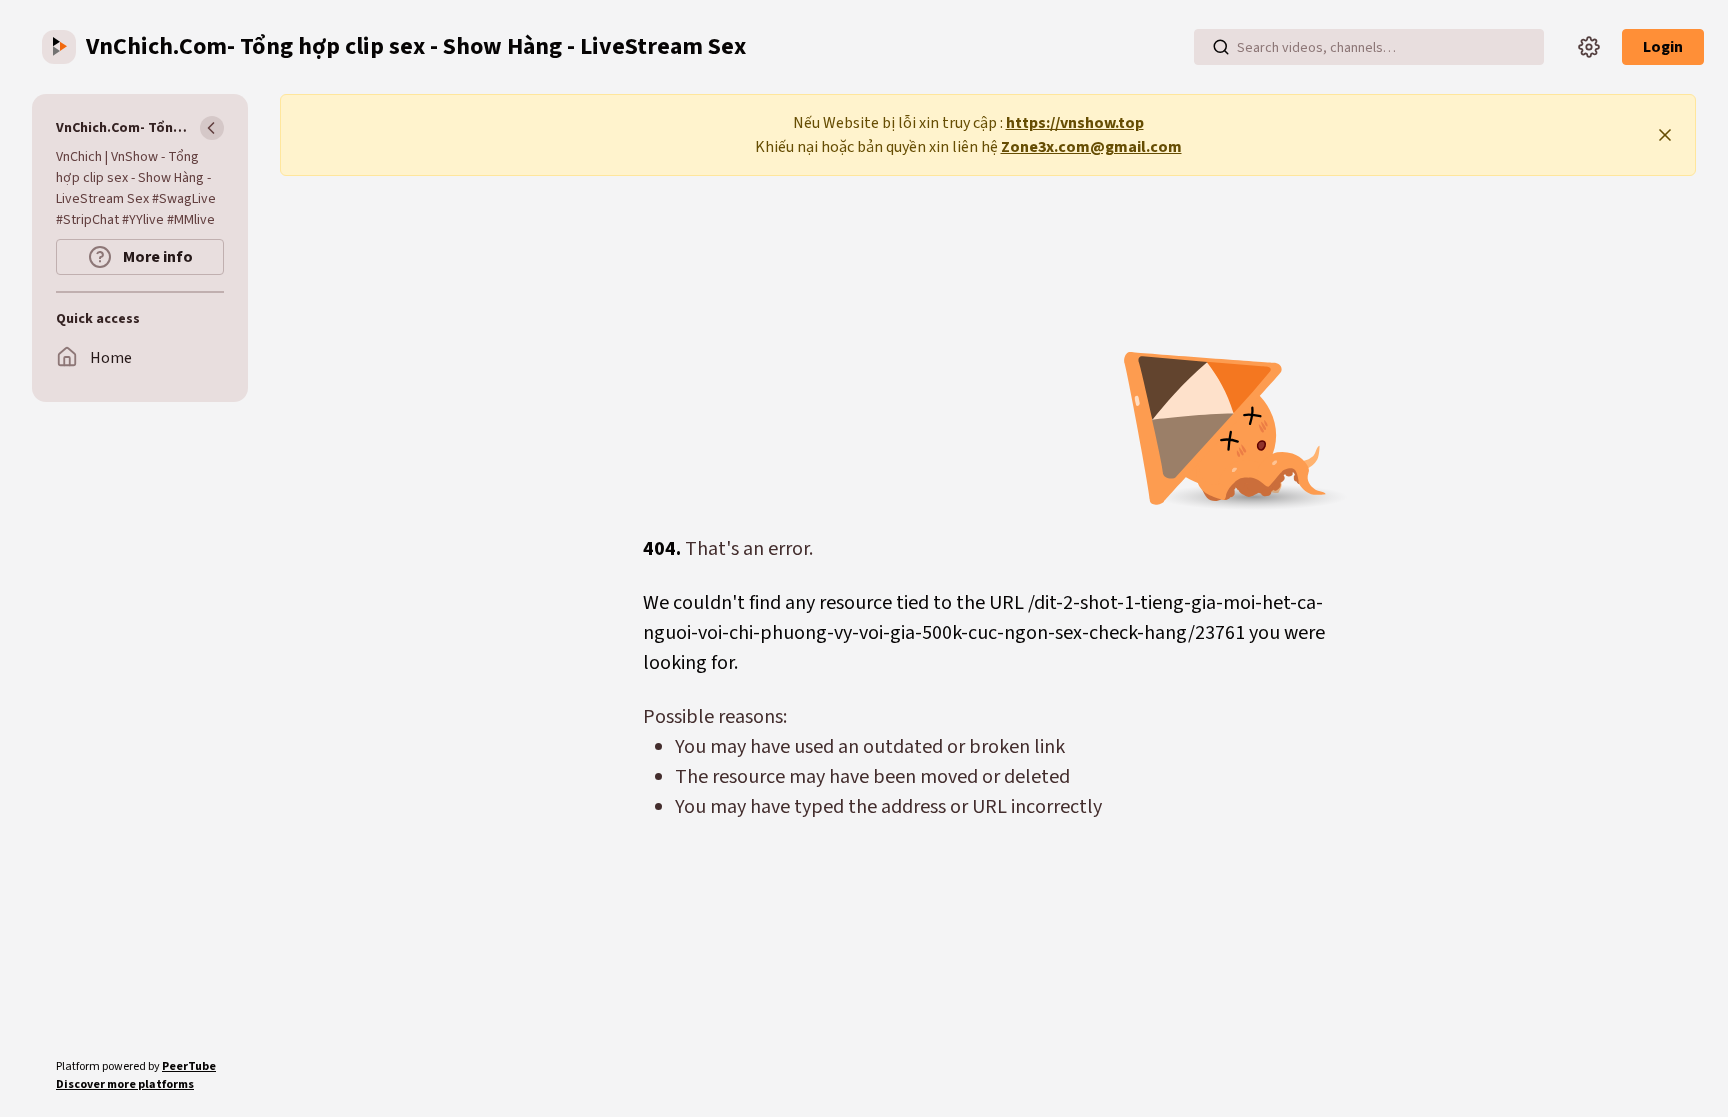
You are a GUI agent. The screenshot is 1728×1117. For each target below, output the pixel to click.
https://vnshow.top (1075, 123)
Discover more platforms (125, 1084)
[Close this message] (1665, 135)
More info (156, 257)
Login (1663, 47)
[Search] (1221, 47)
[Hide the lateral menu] (212, 128)
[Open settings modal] (1589, 47)
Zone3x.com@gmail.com (1091, 147)
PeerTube (189, 1066)
